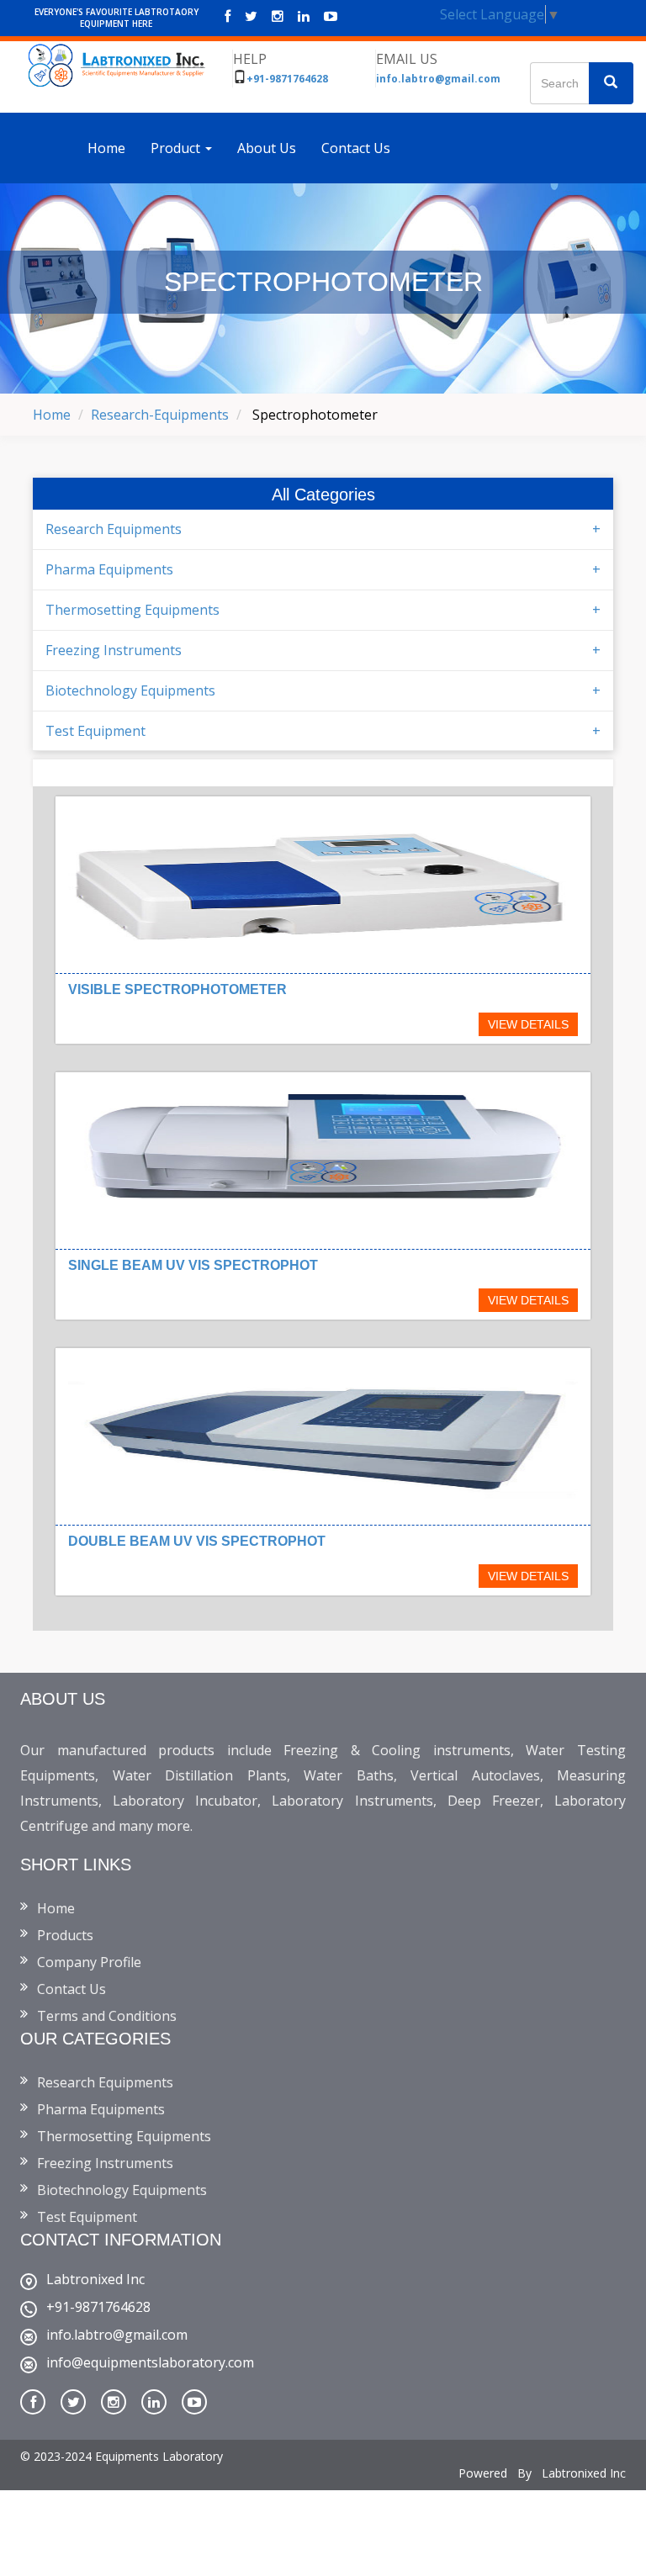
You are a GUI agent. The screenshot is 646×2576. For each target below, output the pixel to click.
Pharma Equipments (109, 569)
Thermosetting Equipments (132, 610)
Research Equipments (114, 529)
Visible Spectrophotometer (177, 989)
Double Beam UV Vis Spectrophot (197, 1541)
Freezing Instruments (114, 650)
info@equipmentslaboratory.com (150, 2362)
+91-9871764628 (287, 79)
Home (106, 148)
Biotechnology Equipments (130, 690)
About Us (267, 148)
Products (65, 1935)
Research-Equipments (160, 415)
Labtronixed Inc (95, 2279)
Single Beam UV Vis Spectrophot (193, 1265)
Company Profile (89, 1962)
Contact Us (356, 148)
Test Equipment (95, 731)
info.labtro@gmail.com (438, 79)
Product (177, 148)
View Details (528, 1024)
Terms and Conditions (107, 2016)
